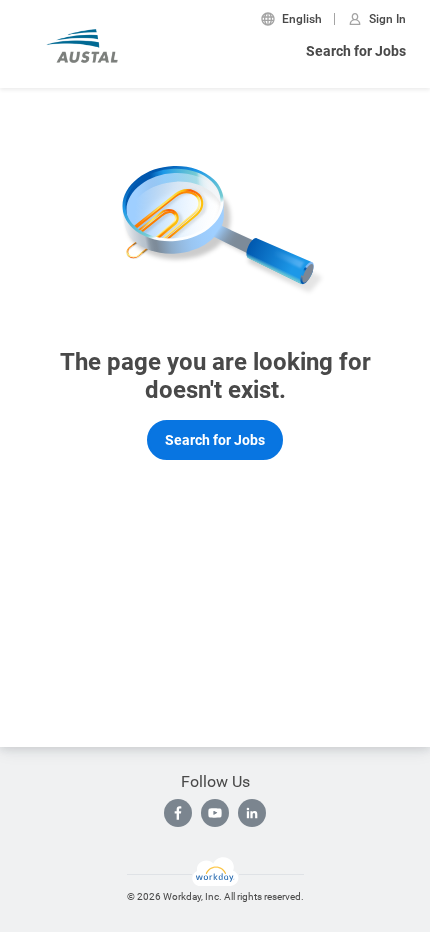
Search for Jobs (356, 51)
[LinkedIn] (252, 813)
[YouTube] (215, 813)
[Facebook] (178, 813)
